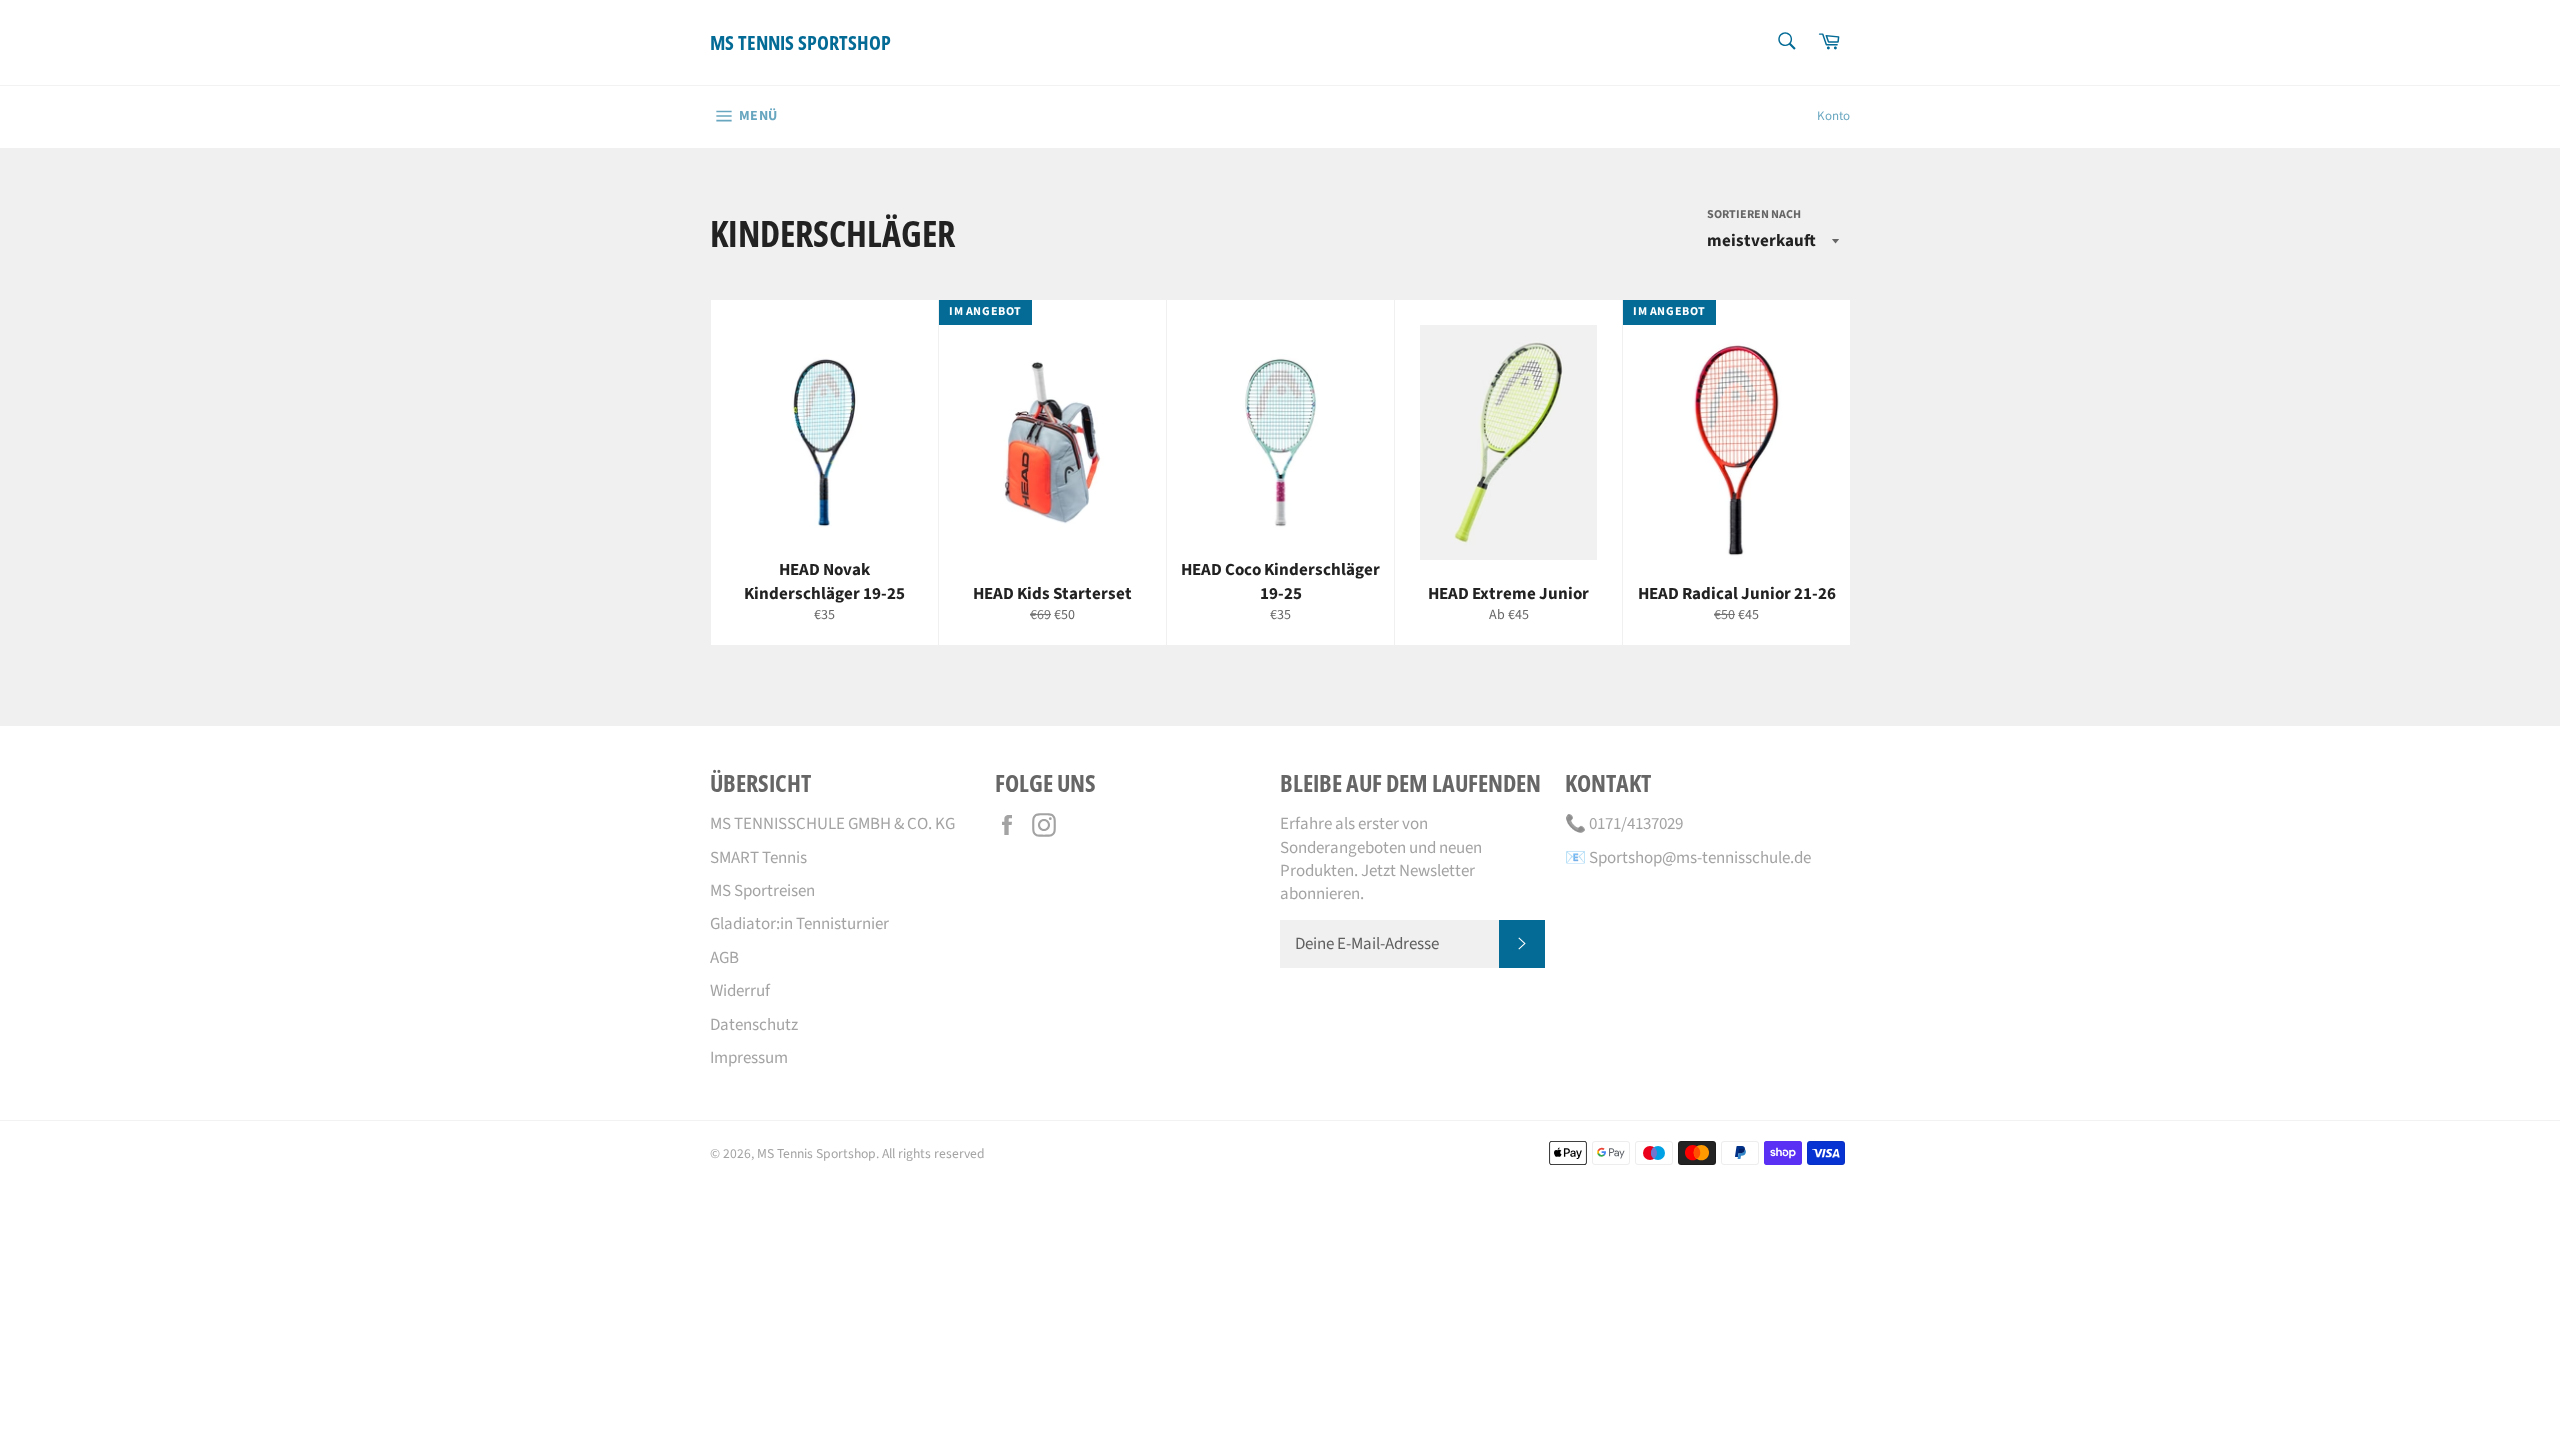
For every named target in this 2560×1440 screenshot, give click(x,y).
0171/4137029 (1636, 824)
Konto (1833, 116)
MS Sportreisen (762, 891)
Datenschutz (754, 1025)
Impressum (749, 1058)
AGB (724, 958)
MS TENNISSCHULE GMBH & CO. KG (832, 824)
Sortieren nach (1754, 215)
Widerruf (740, 991)
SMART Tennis (758, 858)
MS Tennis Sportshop (800, 42)
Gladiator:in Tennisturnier (799, 924)
